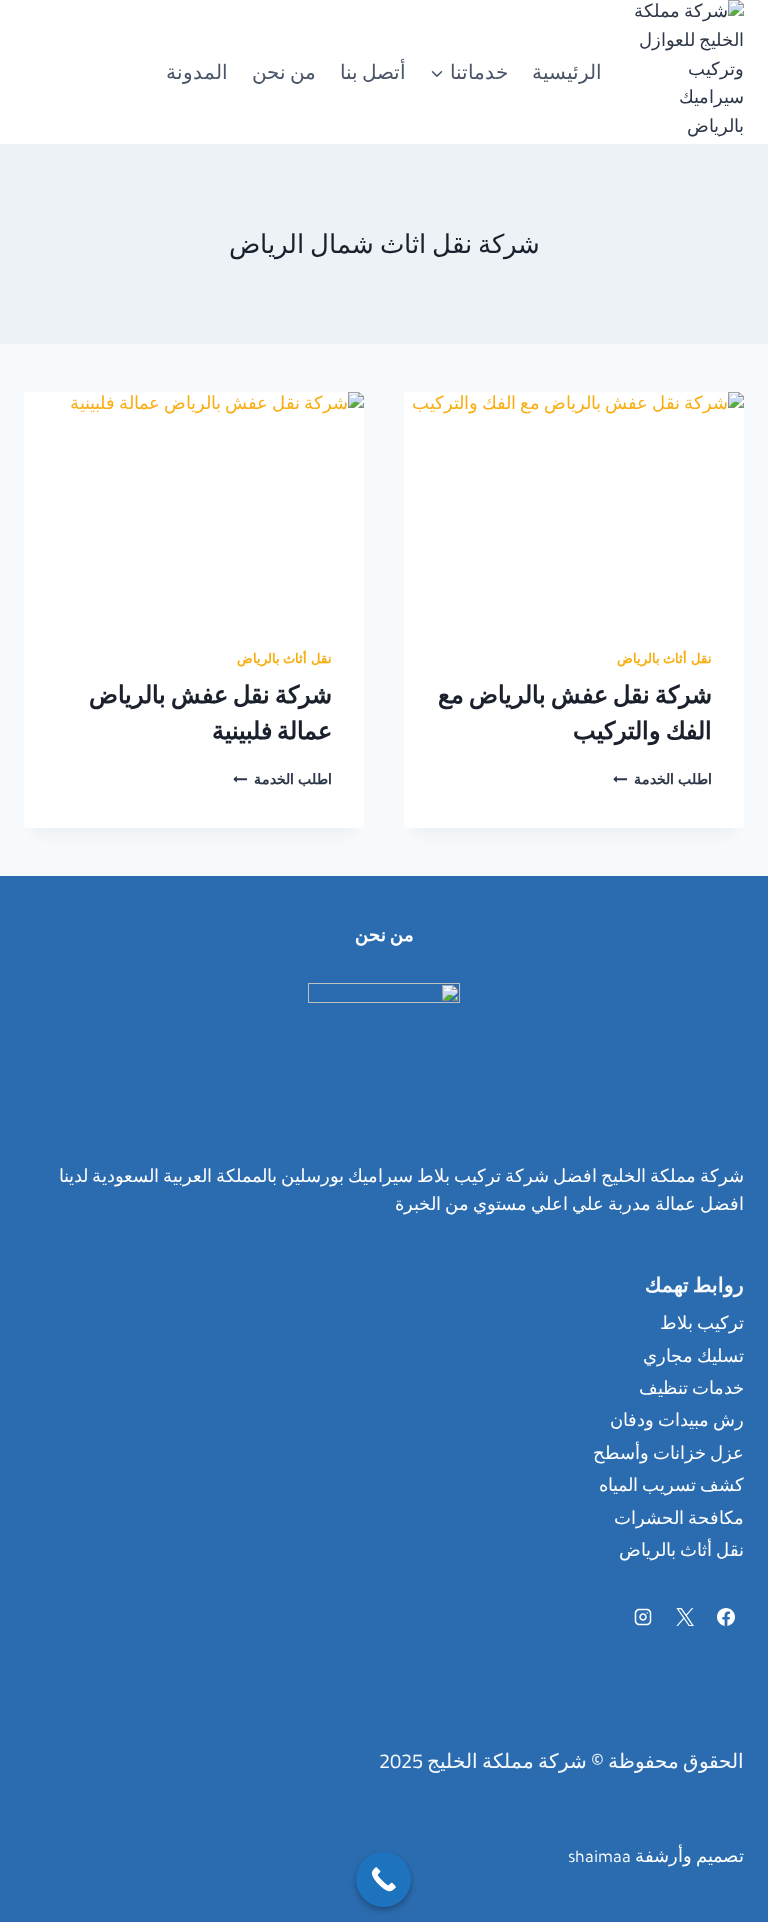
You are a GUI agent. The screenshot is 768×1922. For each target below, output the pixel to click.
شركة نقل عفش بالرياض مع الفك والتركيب (575, 712)
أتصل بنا (373, 71)
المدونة (197, 71)
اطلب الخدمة (662, 782)
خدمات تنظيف (691, 1391)
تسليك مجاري (693, 1359)
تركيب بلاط (702, 1326)
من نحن (284, 71)
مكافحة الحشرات (679, 1521)
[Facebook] (726, 1617)
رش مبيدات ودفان (677, 1423)
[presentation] (574, 505)
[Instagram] (643, 1617)
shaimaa (599, 1859)
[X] (685, 1617)
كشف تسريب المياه (671, 1488)
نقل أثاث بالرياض (664, 661)
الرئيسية (567, 71)
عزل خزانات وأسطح (668, 1456)
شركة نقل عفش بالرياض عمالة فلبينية (210, 712)
